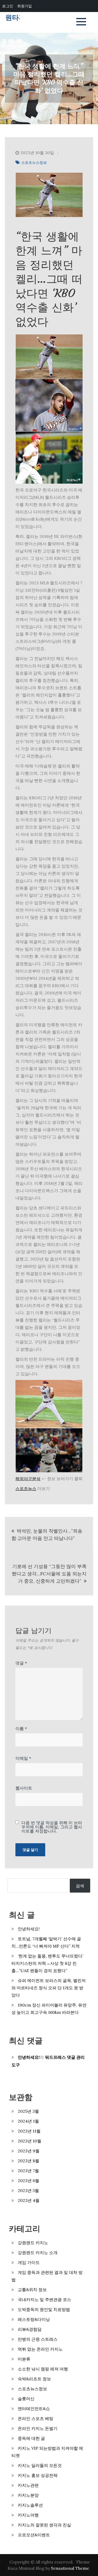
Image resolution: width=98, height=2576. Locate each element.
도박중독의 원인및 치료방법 (44, 2309)
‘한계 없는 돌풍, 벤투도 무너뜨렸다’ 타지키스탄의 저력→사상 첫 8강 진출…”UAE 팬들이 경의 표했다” (47, 1963)
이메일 (23, 1758)
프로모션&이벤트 (34, 2535)
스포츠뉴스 (26, 1488)
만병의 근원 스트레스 (38, 2339)
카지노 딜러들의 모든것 (40, 2465)
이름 (21, 1728)
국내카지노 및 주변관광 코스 (44, 2299)
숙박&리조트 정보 (34, 2379)
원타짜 (15, 18)
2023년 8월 (28, 2161)
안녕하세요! (29, 1929)
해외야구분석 (28, 1479)
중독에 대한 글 (31, 2438)
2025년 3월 (28, 2111)
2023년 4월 (29, 2200)
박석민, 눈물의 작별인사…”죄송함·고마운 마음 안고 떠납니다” (47, 1535)
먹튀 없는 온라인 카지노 (40, 2349)
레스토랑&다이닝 (34, 2319)
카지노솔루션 (30, 2505)
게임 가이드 (29, 2262)
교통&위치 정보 (32, 2290)
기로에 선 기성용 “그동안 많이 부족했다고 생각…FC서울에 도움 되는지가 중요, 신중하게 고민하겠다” (49, 1574)
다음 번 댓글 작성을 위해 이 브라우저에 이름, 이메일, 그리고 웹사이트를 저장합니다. (52, 1827)
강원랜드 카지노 (33, 2243)
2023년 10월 (30, 2141)
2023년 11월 (29, 2131)
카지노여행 (28, 2515)
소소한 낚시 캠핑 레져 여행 (43, 2369)
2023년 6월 (28, 2181)
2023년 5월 (28, 2190)
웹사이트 (24, 1788)
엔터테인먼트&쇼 (34, 2409)
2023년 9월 (29, 2151)
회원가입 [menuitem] (25, 6)
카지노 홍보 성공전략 (38, 2475)
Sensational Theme (70, 2568)
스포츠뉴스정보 (34, 163)
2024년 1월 (28, 2121)
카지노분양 (28, 2495)
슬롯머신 (26, 2399)
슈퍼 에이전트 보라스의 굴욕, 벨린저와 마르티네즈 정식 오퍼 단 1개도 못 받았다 (49, 1988)
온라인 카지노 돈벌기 (38, 2428)
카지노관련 (28, 2485)
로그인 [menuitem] (8, 6)
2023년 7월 (28, 2171)
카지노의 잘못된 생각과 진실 (44, 2525)
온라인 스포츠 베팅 (36, 2418)
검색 (80, 1886)
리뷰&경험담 (30, 2329)
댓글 (21, 1663)
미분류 (24, 2359)
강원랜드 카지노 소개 (38, 2253)
